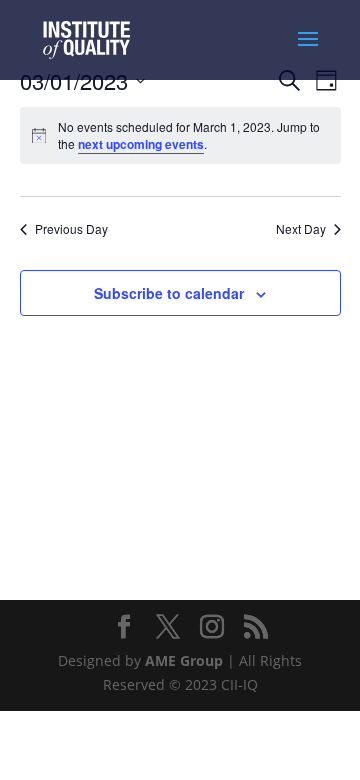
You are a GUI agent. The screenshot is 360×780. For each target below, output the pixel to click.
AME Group (184, 660)
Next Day (301, 229)
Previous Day (71, 229)
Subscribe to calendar (169, 293)
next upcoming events (141, 144)
